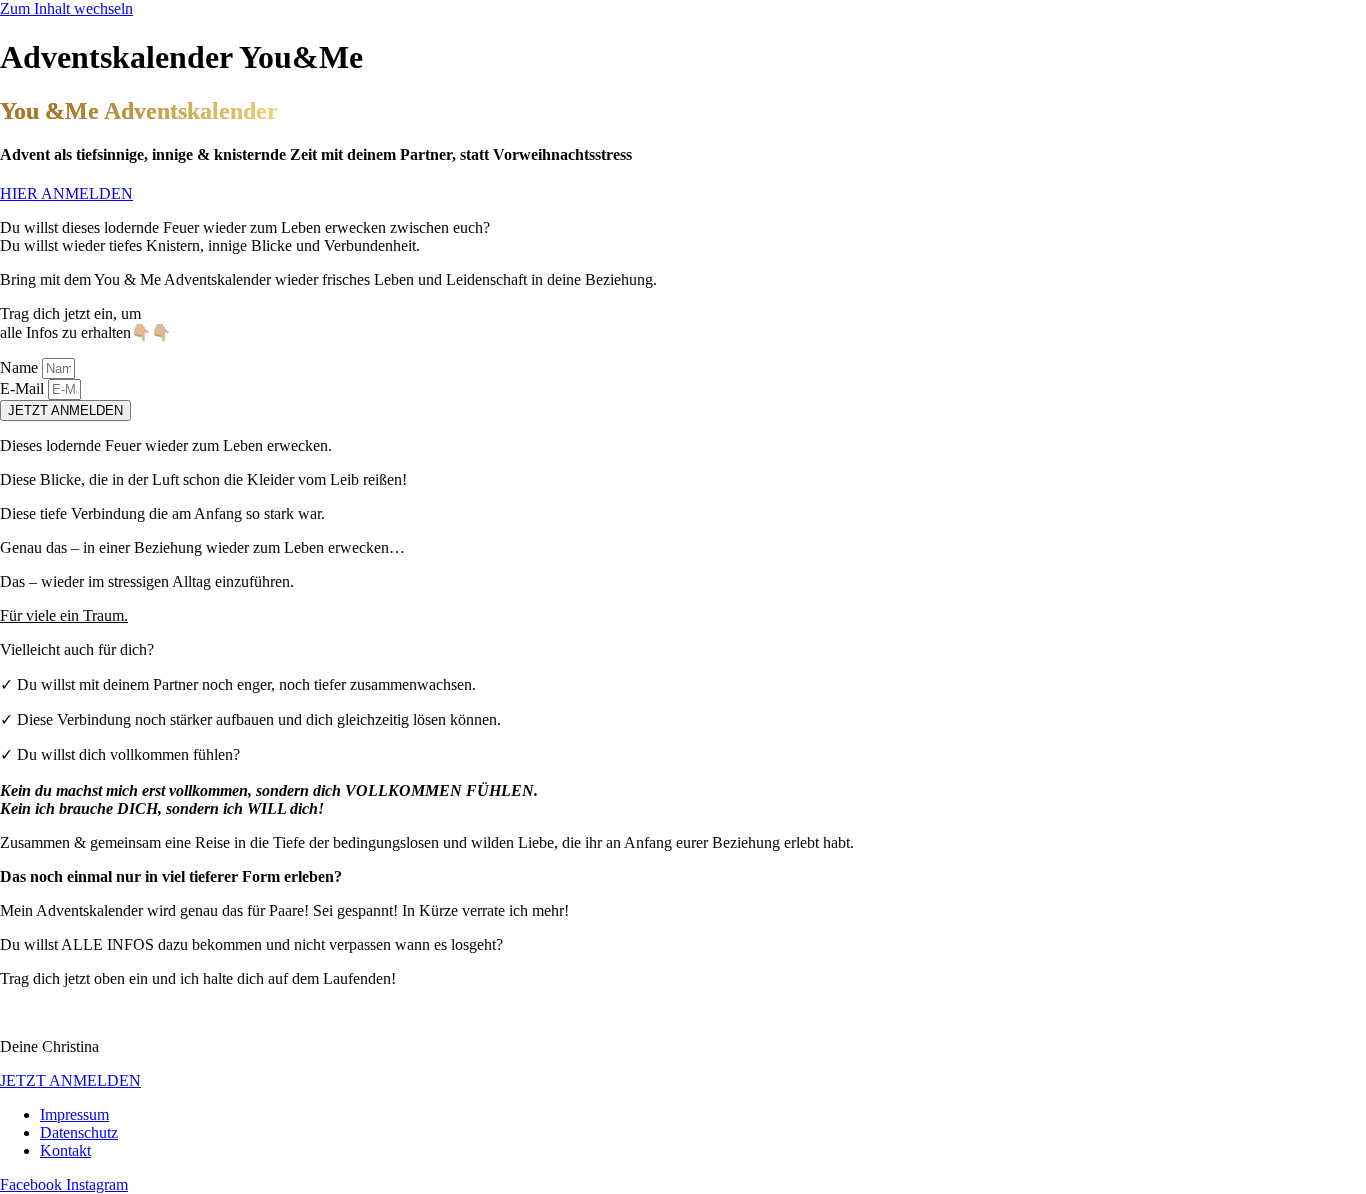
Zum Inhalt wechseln (66, 8)
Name (21, 367)
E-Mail (24, 388)
